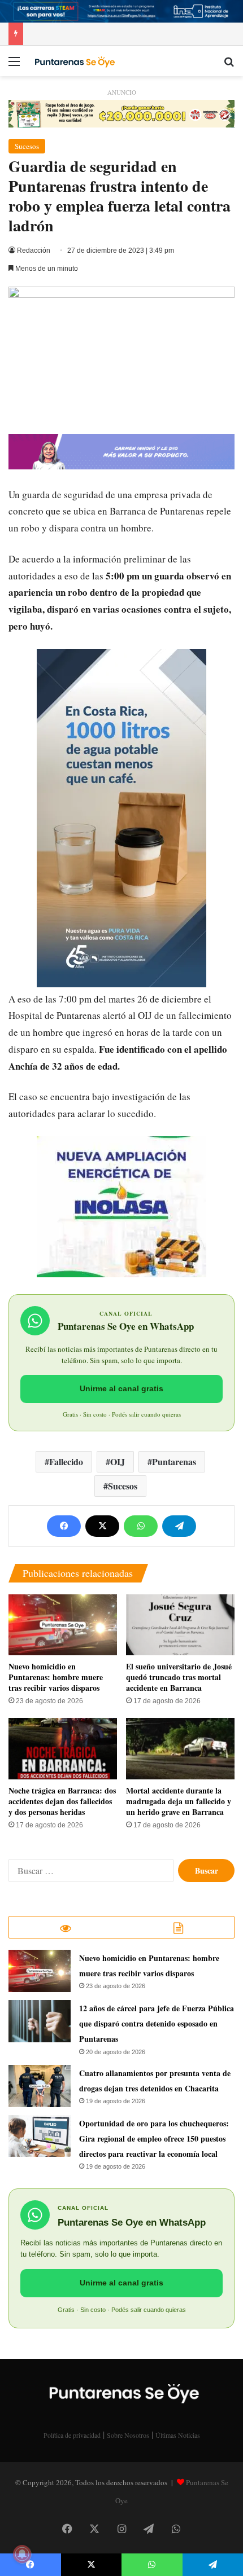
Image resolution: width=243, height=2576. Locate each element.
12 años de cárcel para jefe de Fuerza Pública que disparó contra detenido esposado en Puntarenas (157, 2023)
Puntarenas (174, 1461)
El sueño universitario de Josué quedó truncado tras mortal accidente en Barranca (179, 1677)
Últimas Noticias (178, 2435)
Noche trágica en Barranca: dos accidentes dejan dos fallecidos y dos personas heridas (62, 1801)
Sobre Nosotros (128, 2435)
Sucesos (27, 146)
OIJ (118, 1461)
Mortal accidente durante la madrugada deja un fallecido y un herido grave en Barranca (179, 1801)
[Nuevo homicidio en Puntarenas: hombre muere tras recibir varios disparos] (63, 1625)
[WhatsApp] (141, 1526)
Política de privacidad (72, 2435)
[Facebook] (64, 1526)
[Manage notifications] (22, 2554)
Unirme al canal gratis (121, 1388)
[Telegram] (179, 1526)
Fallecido (66, 1461)
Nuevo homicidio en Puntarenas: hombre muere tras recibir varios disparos (56, 1677)
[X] (102, 1526)
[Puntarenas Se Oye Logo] (73, 61)
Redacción (34, 250)
